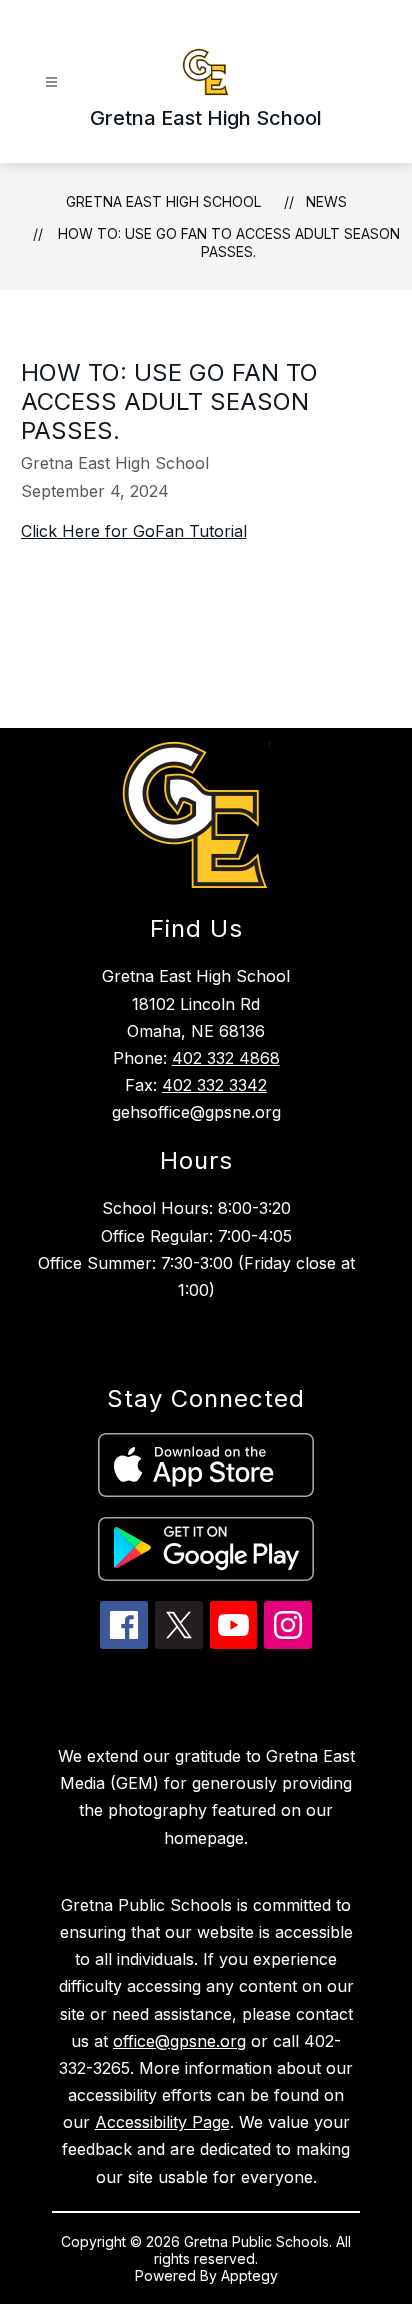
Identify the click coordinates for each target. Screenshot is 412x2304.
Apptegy (249, 2275)
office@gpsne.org (179, 2041)
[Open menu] (51, 82)
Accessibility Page (162, 2122)
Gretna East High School (163, 201)
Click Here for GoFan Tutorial (134, 531)
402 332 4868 (226, 1058)
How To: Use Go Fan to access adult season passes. (229, 242)
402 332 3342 (214, 1085)
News (326, 201)
